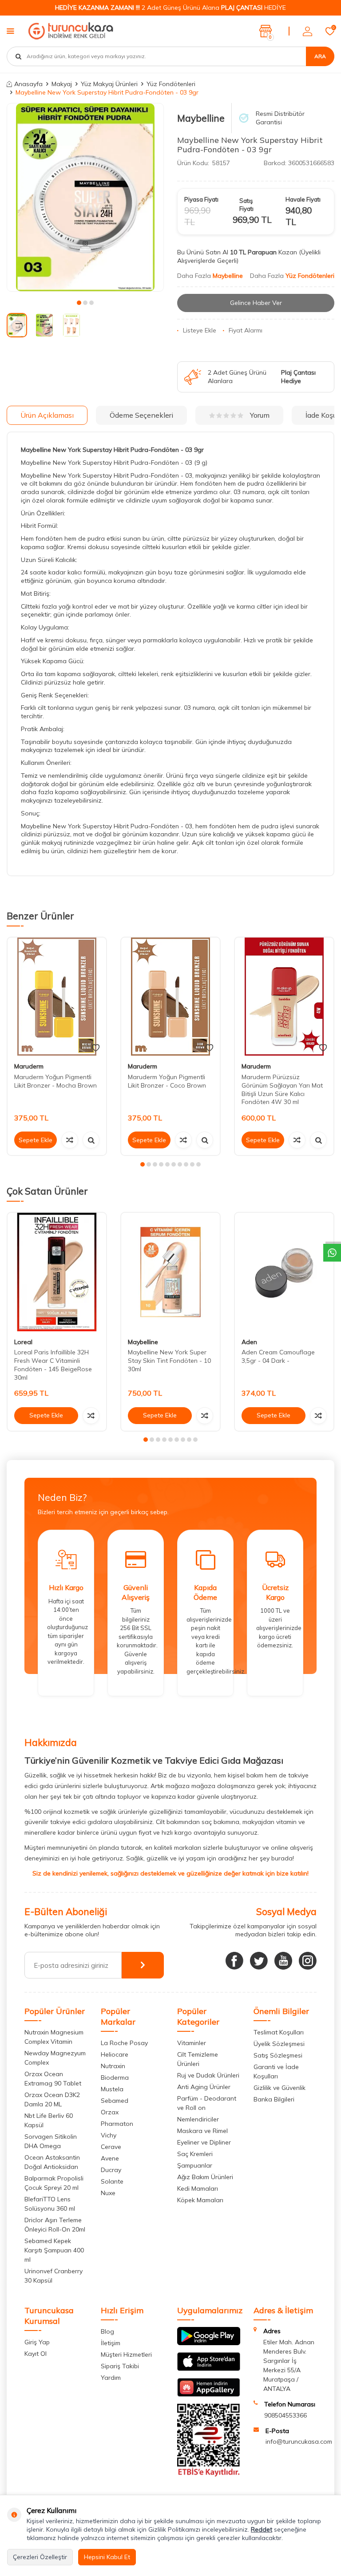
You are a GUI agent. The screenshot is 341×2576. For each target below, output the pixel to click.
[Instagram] (308, 1961)
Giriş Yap (37, 2342)
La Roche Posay (124, 2043)
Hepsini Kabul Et (107, 2557)
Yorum (260, 415)
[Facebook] (234, 1961)
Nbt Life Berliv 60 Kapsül (49, 2120)
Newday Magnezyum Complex (55, 2058)
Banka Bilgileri (274, 2099)
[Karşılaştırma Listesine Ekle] (70, 1140)
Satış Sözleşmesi (278, 2055)
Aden (249, 1342)
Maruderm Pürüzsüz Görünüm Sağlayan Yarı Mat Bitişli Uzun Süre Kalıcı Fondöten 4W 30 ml (282, 1089)
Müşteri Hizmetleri (126, 2354)
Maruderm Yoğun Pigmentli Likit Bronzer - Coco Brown (167, 1081)
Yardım (111, 2378)
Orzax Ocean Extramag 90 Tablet (53, 2079)
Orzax (110, 2112)
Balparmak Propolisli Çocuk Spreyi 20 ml (54, 2183)
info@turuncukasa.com (299, 2441)
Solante (112, 2181)
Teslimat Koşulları (279, 2032)
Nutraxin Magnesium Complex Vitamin (54, 2037)
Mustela (112, 2089)
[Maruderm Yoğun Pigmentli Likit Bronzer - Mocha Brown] (57, 997)
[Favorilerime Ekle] (96, 1048)
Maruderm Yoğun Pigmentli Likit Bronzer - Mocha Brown (56, 1081)
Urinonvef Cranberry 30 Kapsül (54, 2276)
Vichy (109, 2135)
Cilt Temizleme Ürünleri (198, 2059)
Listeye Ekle (200, 330)
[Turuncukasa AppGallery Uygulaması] (209, 2394)
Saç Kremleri (195, 2154)
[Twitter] (259, 1961)
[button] (79, 303)
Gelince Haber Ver (256, 303)
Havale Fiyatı (303, 199)
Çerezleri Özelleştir (40, 2557)
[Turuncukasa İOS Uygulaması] (209, 2369)
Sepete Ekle (36, 1140)
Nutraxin (113, 2066)
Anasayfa (28, 84)
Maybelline (201, 118)
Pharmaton (117, 2124)
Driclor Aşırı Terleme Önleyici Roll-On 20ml (55, 2225)
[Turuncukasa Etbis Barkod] (209, 2474)
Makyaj (62, 84)
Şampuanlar (195, 2165)
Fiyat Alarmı (246, 330)
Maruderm (29, 1066)
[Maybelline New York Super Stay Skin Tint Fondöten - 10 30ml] (170, 1272)
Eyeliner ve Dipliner (204, 2142)
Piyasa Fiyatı (201, 199)
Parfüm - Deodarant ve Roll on (207, 2103)
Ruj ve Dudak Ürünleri (208, 2075)
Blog (107, 2331)
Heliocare (115, 2054)
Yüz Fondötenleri (171, 84)
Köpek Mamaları (200, 2200)
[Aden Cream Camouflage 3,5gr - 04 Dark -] (284, 1272)
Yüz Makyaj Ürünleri (109, 84)
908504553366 (285, 2415)
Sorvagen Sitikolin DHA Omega (51, 2141)
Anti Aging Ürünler (204, 2087)
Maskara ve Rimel (202, 2131)
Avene (110, 2158)
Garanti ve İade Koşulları (276, 2071)
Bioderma (115, 2077)
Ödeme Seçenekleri (141, 415)
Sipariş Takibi (120, 2366)
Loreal (23, 1342)
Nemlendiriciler (198, 2119)
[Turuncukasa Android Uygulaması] (209, 2343)
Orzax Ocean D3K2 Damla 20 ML (52, 2099)
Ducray (111, 2170)
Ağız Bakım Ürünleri (205, 2177)
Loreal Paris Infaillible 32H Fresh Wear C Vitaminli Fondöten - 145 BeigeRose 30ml (53, 1365)
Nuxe (108, 2193)
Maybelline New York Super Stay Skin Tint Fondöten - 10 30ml (169, 1361)
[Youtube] (283, 1961)
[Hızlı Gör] (91, 1140)
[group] (85, 197)
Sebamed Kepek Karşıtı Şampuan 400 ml (54, 2250)
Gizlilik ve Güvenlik (280, 2088)
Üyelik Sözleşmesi (279, 2044)
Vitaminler (192, 2043)
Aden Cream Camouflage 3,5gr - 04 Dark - (278, 1356)
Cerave (111, 2147)
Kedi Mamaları (198, 2188)
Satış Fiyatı (246, 204)
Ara (320, 56)
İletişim (111, 2343)
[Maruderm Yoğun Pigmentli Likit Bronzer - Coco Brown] (170, 997)
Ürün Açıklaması (47, 415)
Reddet (262, 2529)
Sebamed (115, 2101)
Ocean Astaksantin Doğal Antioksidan (52, 2162)
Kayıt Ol (36, 2354)
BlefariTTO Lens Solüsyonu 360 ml (50, 2204)
